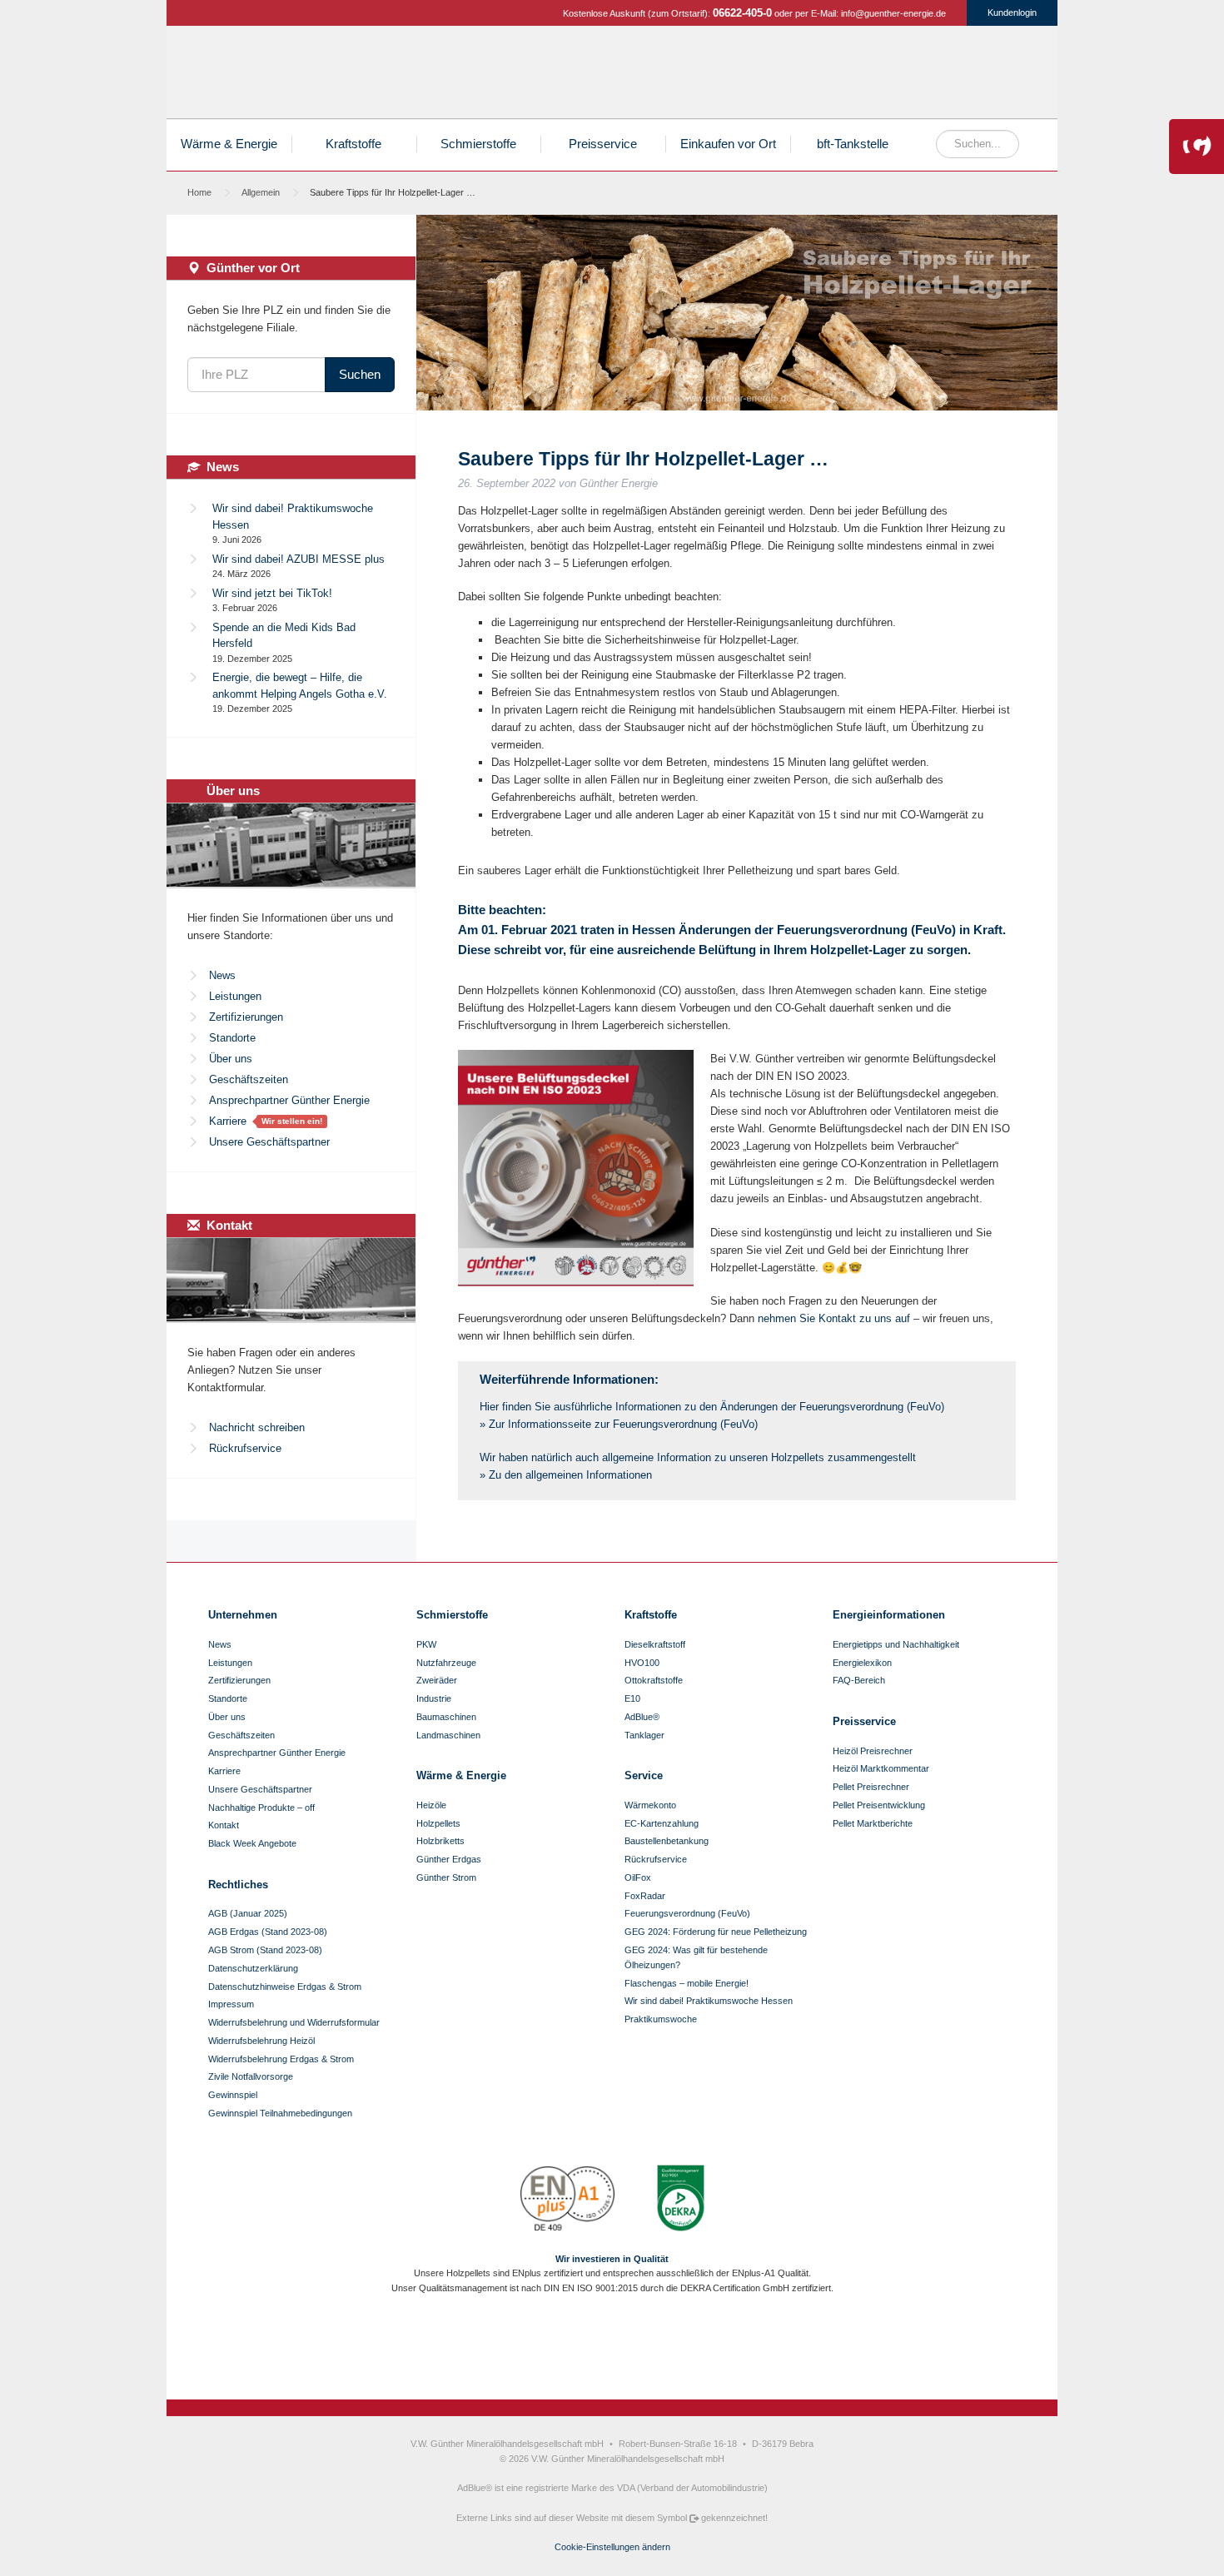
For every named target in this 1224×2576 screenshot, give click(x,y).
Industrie (434, 1698)
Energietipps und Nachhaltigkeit (896, 1644)
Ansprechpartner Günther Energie (289, 1100)
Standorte (232, 1038)
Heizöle (699, 76)
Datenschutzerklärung (253, 1968)
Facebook (570, 2348)
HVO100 (642, 1663)
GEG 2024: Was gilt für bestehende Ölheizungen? (696, 1957)
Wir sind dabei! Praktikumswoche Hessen (709, 2001)
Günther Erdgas (943, 76)
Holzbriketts (440, 1841)
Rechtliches (238, 1885)
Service (644, 1775)
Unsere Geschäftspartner (269, 1142)
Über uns (231, 1059)
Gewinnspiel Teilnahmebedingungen (280, 2113)
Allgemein (261, 192)
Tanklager (644, 1735)
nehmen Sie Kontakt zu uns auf (834, 1318)
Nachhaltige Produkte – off (261, 1808)
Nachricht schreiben (257, 1427)
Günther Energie (286, 72)
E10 (632, 1698)
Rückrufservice (245, 1448)
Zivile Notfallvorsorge (251, 2076)
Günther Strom (1004, 76)
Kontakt (224, 1825)
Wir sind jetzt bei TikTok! (272, 593)
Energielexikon (862, 1663)
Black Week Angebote (252, 1843)
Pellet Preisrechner (871, 1787)
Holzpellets (759, 76)
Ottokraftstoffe (654, 1680)
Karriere (228, 1121)
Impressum (231, 2004)
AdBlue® (642, 1717)
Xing (654, 2348)
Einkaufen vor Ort (728, 144)
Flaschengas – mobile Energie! (687, 1983)
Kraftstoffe (821, 76)
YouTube (626, 2348)
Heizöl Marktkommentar (881, 1768)
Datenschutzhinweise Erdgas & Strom (285, 1987)
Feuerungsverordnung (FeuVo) (687, 1913)
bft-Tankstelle (853, 144)
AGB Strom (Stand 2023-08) (265, 1950)
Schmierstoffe (882, 76)
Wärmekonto (650, 1805)
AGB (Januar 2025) (248, 1913)
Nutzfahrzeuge (446, 1663)
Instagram (598, 2348)
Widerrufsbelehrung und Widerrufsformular (294, 2022)
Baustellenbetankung (667, 1841)
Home (199, 192)
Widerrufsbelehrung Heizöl (261, 2041)
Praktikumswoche (661, 2019)
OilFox (638, 1877)
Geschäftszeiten (249, 1079)
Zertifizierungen (246, 1017)
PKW (426, 1644)
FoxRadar (645, 1896)
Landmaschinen (448, 1735)
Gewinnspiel (233, 2095)
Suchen (360, 374)
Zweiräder (437, 1680)
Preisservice (603, 144)
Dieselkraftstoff (655, 1644)
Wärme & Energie (229, 144)
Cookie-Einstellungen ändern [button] (612, 2547)
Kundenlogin (1012, 12)
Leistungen (235, 996)
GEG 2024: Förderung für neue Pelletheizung (716, 1932)
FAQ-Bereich (859, 1680)
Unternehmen (243, 1615)
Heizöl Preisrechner (873, 1751)
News (222, 975)
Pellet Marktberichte (873, 1823)
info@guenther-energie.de (893, 13)
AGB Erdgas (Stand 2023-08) (268, 1932)
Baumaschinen (446, 1717)
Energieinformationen (889, 1615)
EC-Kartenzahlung (662, 1823)
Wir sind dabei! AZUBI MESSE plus (299, 559)
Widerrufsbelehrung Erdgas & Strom (281, 2059)
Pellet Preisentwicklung (879, 1805)
